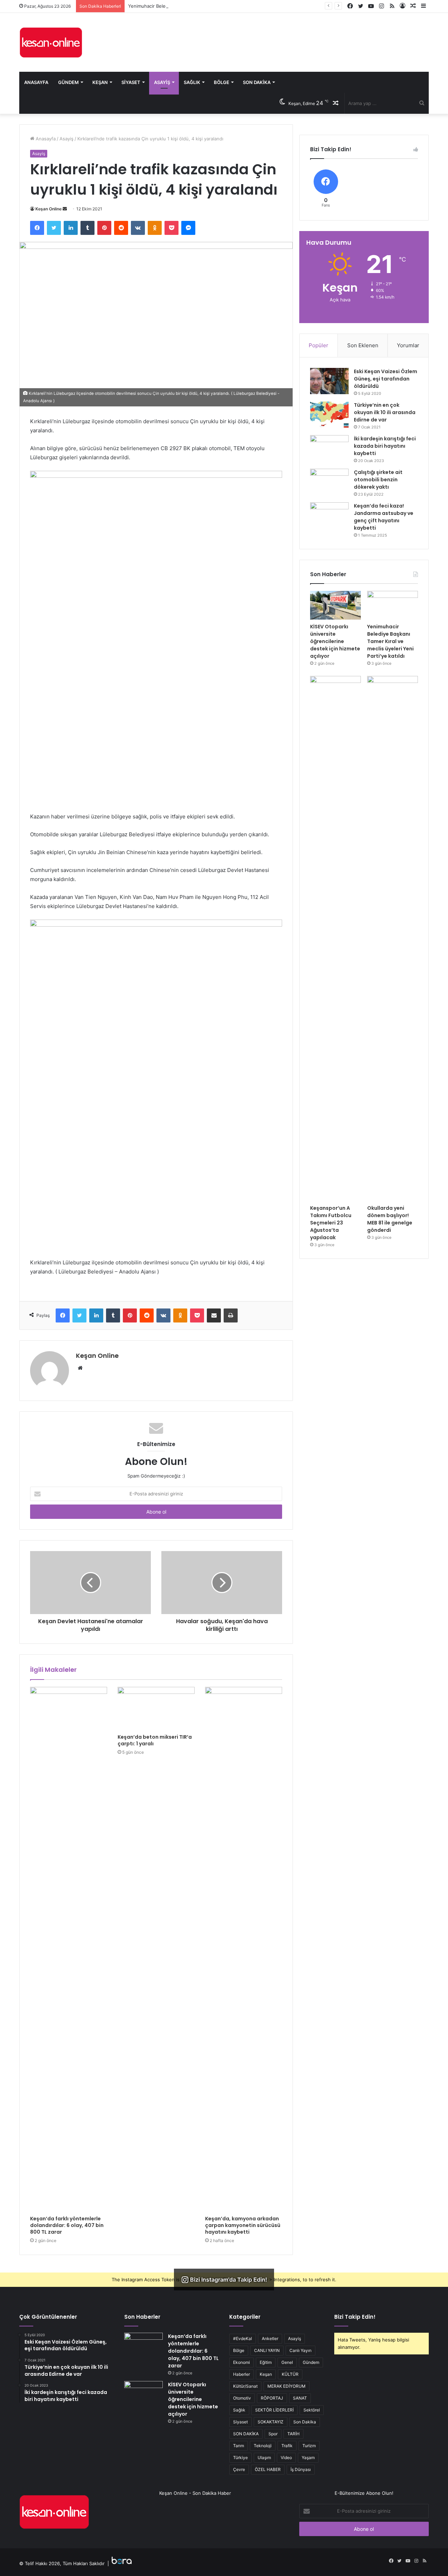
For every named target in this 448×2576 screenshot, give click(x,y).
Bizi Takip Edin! (355, 2317)
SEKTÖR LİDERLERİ (274, 2410)
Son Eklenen (363, 345)
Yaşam (308, 2458)
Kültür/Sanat (245, 2386)
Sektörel (312, 2410)
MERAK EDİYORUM (286, 2386)
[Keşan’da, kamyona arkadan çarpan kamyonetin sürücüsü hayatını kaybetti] (244, 1949)
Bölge (222, 82)
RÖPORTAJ (272, 2398)
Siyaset (131, 82)
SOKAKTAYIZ (271, 2422)
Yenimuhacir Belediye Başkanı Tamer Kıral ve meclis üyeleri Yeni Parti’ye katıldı (213, 6)
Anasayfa (36, 82)
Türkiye (240, 2458)
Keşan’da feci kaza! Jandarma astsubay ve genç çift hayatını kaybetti (384, 517)
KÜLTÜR (290, 2374)
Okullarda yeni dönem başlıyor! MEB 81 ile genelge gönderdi (390, 1219)
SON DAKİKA (246, 2434)
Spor (273, 2434)
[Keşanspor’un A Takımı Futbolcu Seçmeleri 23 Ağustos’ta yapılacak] (335, 938)
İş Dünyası (301, 2469)
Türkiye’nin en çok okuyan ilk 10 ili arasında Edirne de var (385, 412)
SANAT (300, 2398)
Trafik (287, 2446)
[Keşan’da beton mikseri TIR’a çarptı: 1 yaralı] (156, 1709)
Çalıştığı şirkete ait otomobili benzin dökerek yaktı (378, 480)
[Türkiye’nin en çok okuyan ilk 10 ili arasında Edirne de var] (329, 415)
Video (286, 2458)
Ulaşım (264, 2458)
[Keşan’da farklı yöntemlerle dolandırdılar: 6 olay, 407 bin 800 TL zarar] (69, 1949)
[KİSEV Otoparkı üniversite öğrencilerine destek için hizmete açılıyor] (335, 605)
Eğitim (266, 2362)
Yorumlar (408, 345)
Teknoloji (263, 2446)
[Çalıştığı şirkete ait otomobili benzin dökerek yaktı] (329, 482)
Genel (287, 2362)
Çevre (239, 2469)
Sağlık (192, 82)
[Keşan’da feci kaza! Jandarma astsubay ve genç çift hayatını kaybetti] (329, 515)
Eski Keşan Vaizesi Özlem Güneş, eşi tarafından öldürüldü (386, 379)
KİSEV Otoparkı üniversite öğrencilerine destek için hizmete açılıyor (335, 641)
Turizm (309, 2446)
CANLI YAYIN (267, 2350)
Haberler (241, 2374)
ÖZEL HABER (268, 2469)
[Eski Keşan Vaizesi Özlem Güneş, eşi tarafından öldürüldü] (329, 381)
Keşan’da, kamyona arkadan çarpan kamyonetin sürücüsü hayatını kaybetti (243, 2225)
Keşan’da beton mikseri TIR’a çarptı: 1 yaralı (155, 1740)
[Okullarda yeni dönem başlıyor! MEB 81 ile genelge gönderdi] (393, 938)
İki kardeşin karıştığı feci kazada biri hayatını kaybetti (385, 446)
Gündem (68, 82)
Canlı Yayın (300, 2350)
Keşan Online (48, 209)
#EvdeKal (243, 2338)
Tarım (239, 2446)
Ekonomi (241, 2362)
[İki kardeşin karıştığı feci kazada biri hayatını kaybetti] (329, 448)
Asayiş (162, 82)
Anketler (270, 2338)
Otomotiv (242, 2398)
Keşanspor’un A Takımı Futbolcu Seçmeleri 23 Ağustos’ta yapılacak (331, 1223)
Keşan (100, 82)
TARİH (293, 2434)
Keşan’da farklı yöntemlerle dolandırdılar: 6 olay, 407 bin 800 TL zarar (67, 2225)
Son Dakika (257, 82)
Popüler (318, 345)
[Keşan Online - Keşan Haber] (51, 42)
